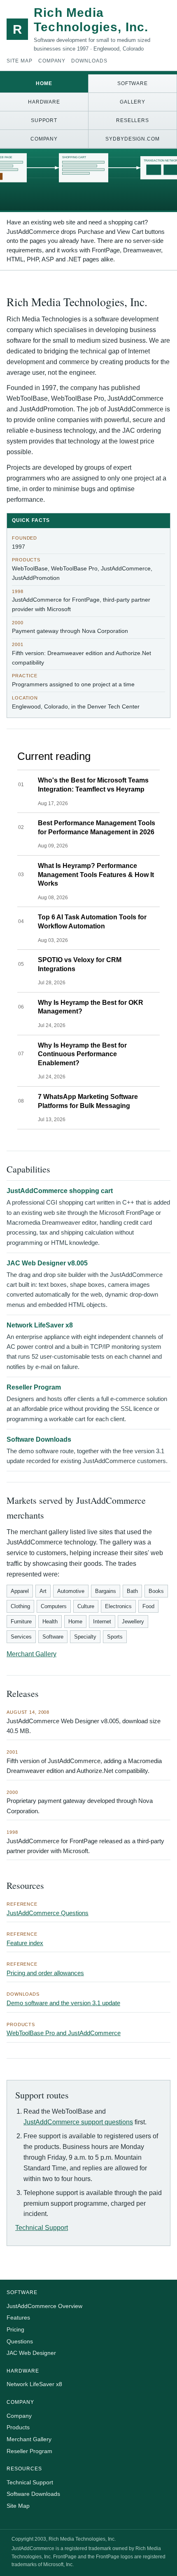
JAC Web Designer (31, 2353)
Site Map (20, 61)
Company (52, 61)
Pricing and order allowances (45, 1973)
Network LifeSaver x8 (40, 1325)
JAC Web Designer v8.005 (47, 1263)
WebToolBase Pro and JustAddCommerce (64, 2033)
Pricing (15, 2329)
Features (18, 2317)
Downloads (89, 61)
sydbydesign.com (133, 139)
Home (44, 83)
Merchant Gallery (31, 1654)
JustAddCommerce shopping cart (60, 1191)
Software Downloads (39, 1439)
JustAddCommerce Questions (48, 1913)
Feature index (25, 1943)
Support (44, 120)
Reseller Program (34, 1387)
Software (133, 83)
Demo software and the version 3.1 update (63, 2003)
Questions (20, 2341)
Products (18, 2427)
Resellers (133, 120)
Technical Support (42, 2228)
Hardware (44, 102)
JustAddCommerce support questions (78, 2122)
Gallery (133, 102)
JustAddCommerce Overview (44, 2306)
